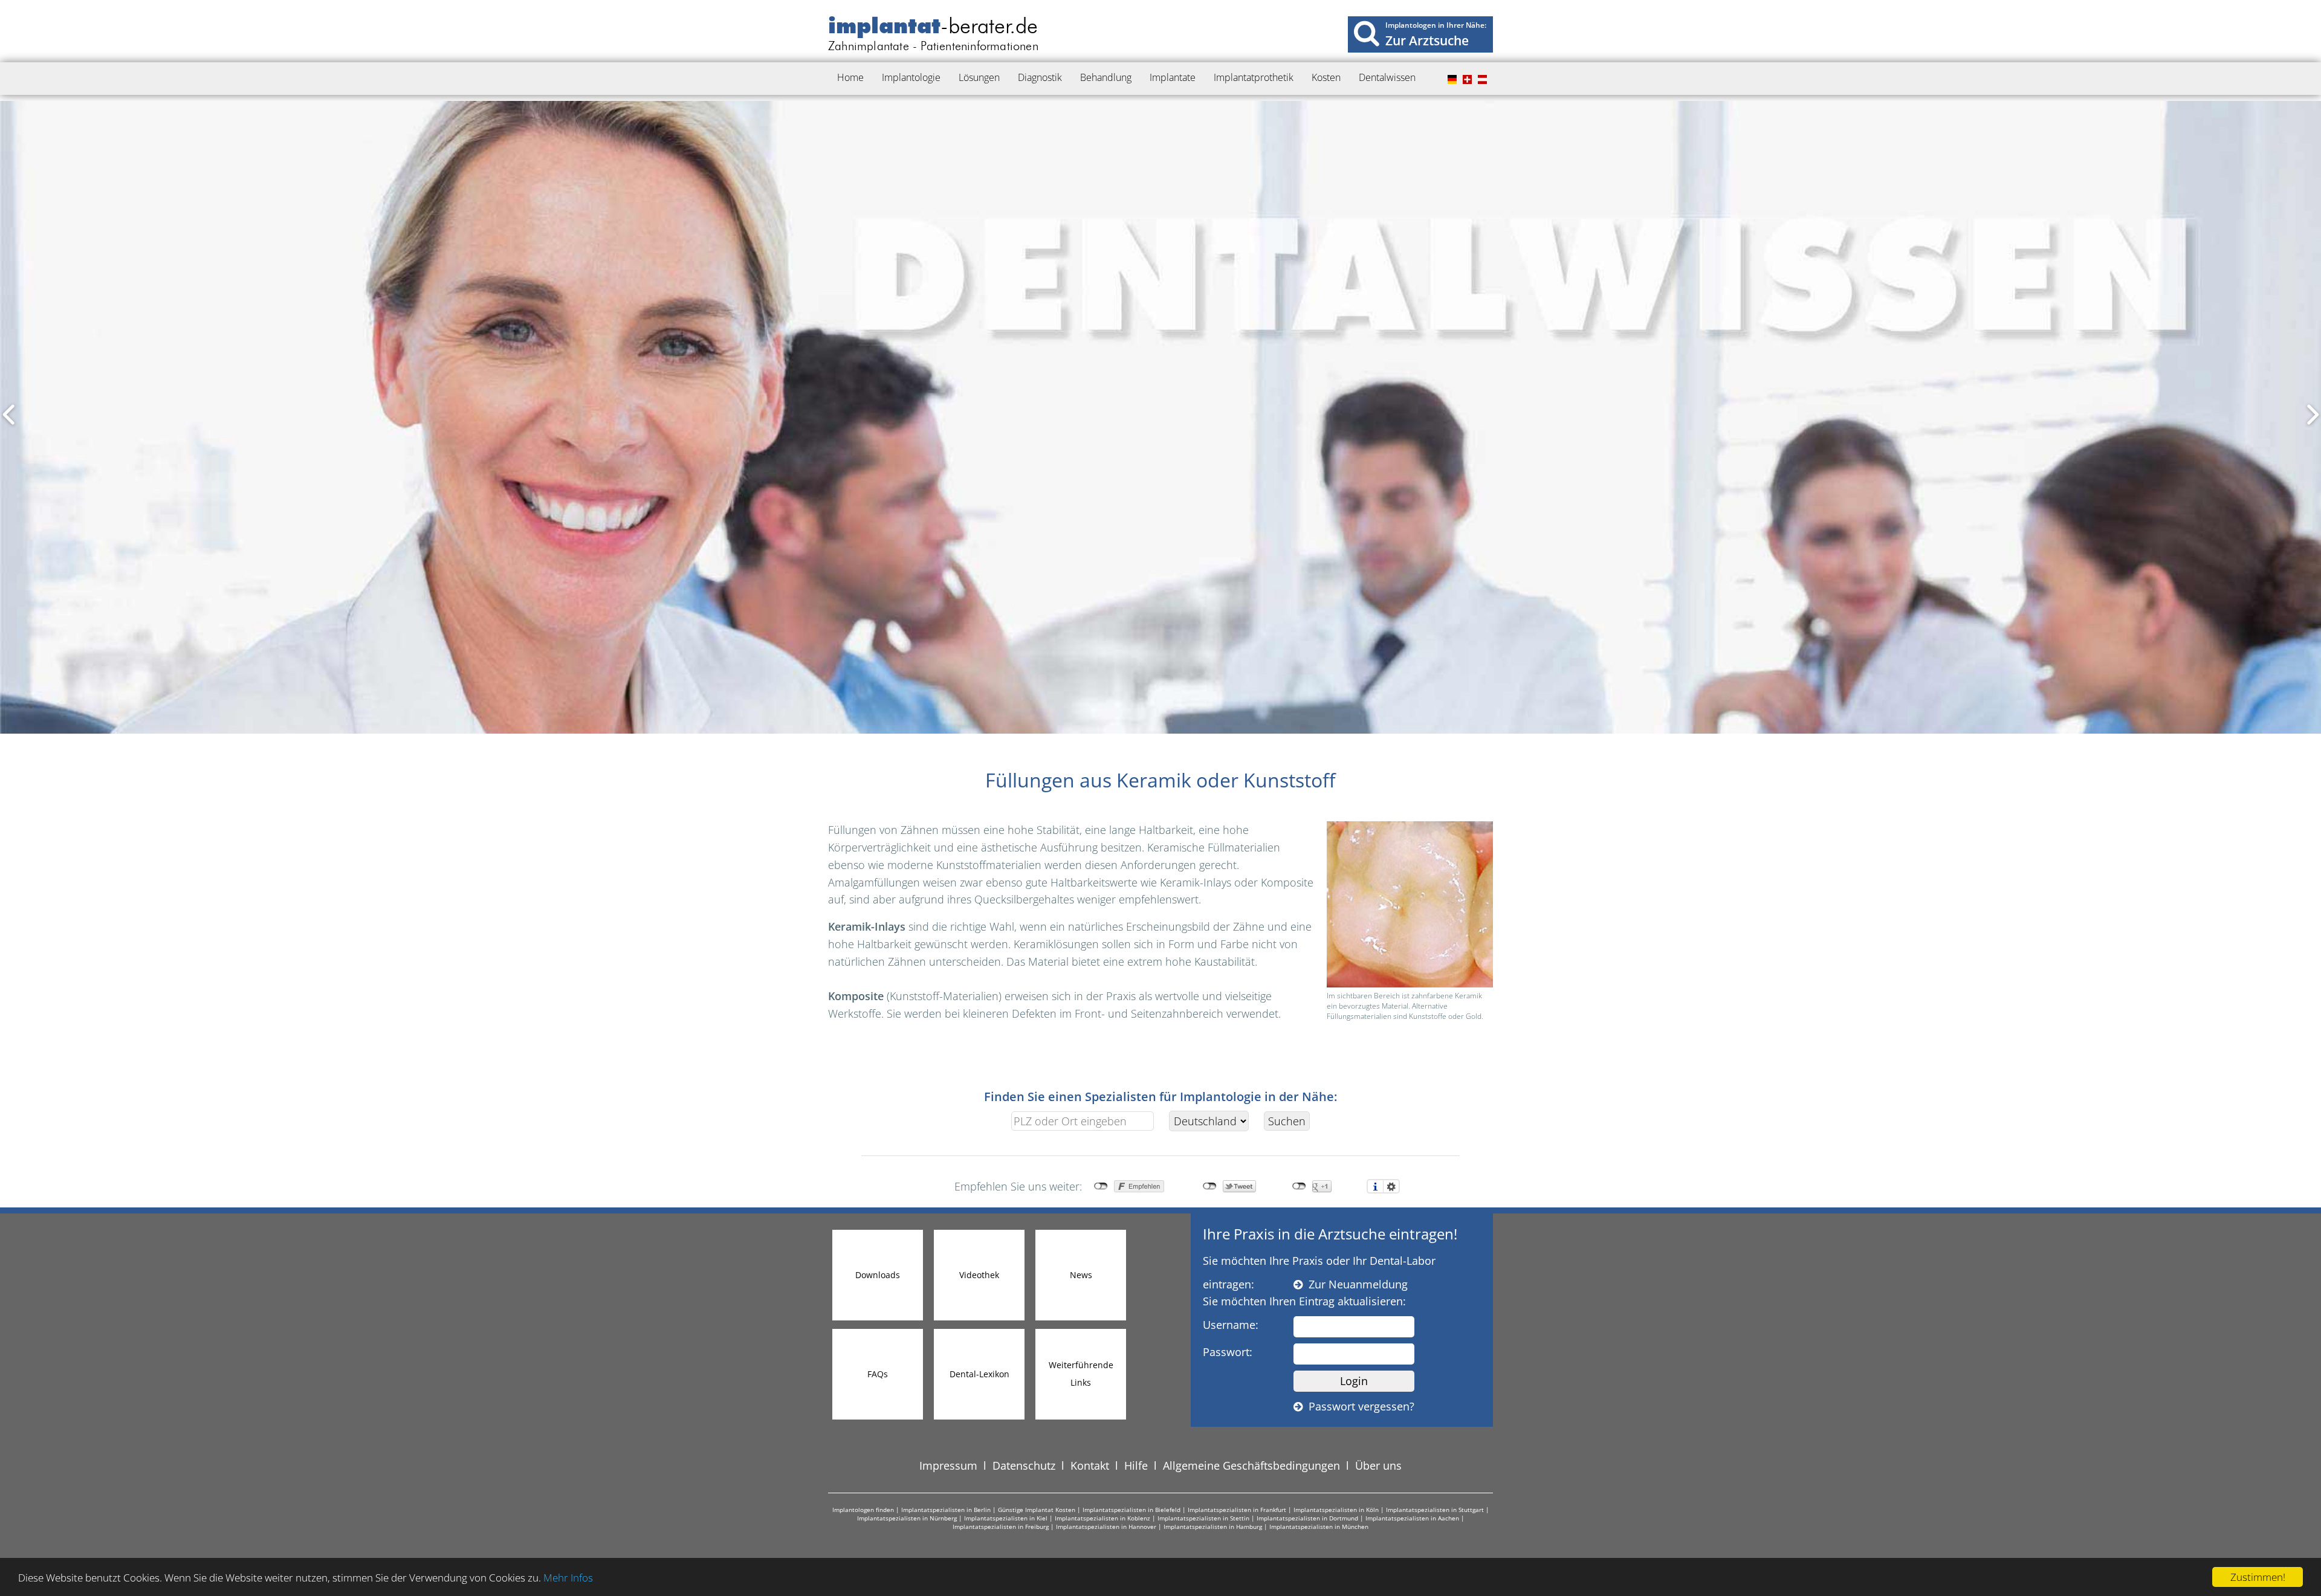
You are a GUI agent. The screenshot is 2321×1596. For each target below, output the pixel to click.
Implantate (1173, 77)
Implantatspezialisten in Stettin (1203, 1518)
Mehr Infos (568, 1578)
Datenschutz (1024, 1465)
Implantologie (911, 77)
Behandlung (1106, 77)
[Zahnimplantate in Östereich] (1481, 80)
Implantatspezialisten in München (1319, 1527)
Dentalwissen (1387, 77)
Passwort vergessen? (1358, 1406)
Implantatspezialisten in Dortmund (1307, 1518)
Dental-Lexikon (979, 1374)
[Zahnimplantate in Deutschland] (1451, 80)
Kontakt (1090, 1465)
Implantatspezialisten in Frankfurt (1237, 1510)
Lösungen (979, 77)
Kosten (1326, 77)
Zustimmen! (2258, 1577)
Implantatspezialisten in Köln (1336, 1510)
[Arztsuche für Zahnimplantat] (1367, 33)
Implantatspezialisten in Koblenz (1102, 1518)
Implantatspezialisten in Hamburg (1213, 1527)
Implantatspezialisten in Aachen (1412, 1518)
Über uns (1378, 1465)
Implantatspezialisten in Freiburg (1001, 1527)
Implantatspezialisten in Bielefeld (1131, 1510)
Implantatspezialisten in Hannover (1106, 1527)
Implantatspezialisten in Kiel (1006, 1518)
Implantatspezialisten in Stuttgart (1435, 1510)
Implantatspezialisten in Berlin (946, 1510)
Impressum (948, 1465)
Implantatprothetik (1254, 77)
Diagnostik (1040, 77)
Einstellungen (1391, 1186)
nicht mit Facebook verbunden (1101, 1186)
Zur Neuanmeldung (1355, 1284)
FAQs (878, 1374)
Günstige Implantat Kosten (1037, 1510)
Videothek (979, 1275)
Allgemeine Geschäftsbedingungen (1251, 1465)
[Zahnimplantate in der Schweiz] (1466, 80)
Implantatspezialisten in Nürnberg (907, 1518)
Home (850, 77)
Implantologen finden (863, 1510)
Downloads (878, 1275)
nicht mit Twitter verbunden (1210, 1186)
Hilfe (1136, 1465)
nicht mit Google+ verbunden (1299, 1186)
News (1081, 1275)
